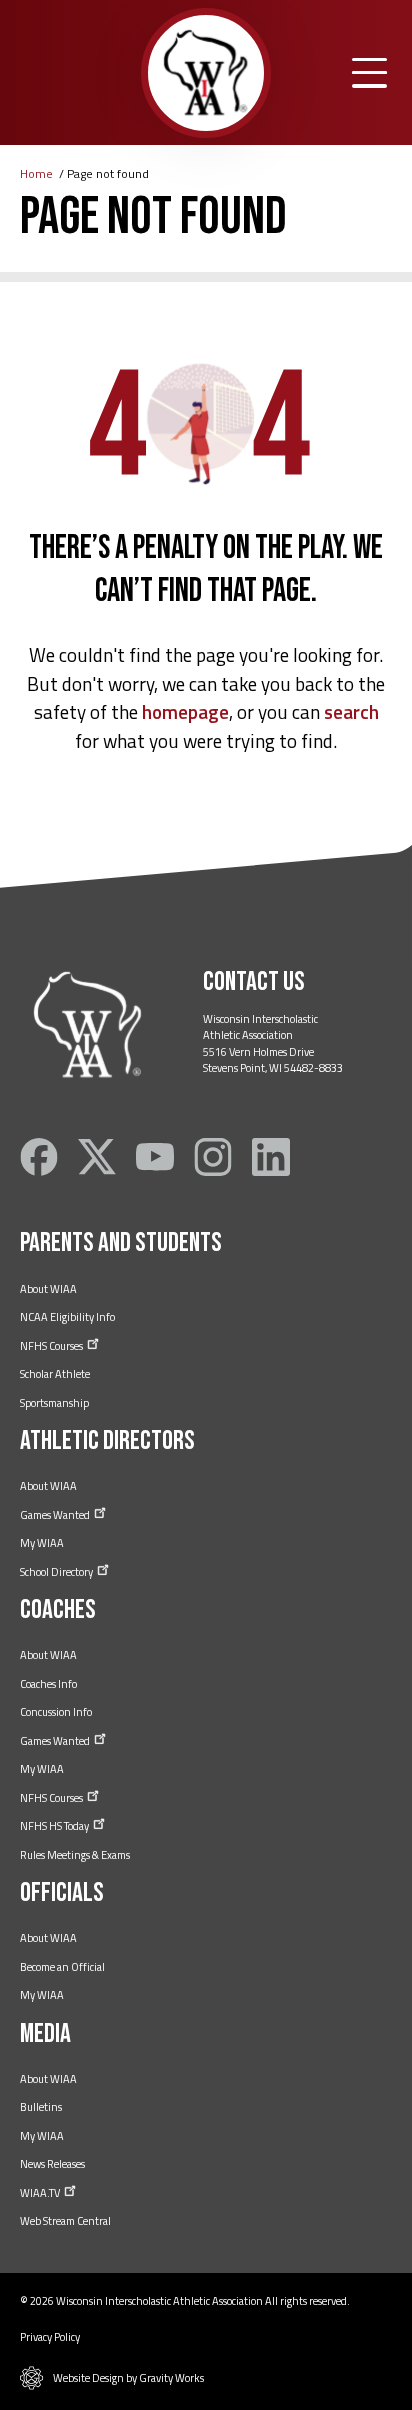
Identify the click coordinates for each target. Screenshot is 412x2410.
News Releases (52, 2164)
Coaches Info (48, 1684)
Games (56, 1515)
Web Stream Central (65, 2221)
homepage (185, 711)
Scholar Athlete (55, 1374)
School (57, 1572)
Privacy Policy (50, 2337)
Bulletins (41, 2107)
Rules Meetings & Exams (75, 1855)
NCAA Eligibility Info (67, 1317)
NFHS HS (55, 1826)
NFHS (52, 1346)
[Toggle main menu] (369, 73)
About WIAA (48, 1289)
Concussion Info (56, 1712)
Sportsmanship (54, 1403)
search (351, 711)
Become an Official (62, 1967)
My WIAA (42, 1543)
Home (36, 173)
